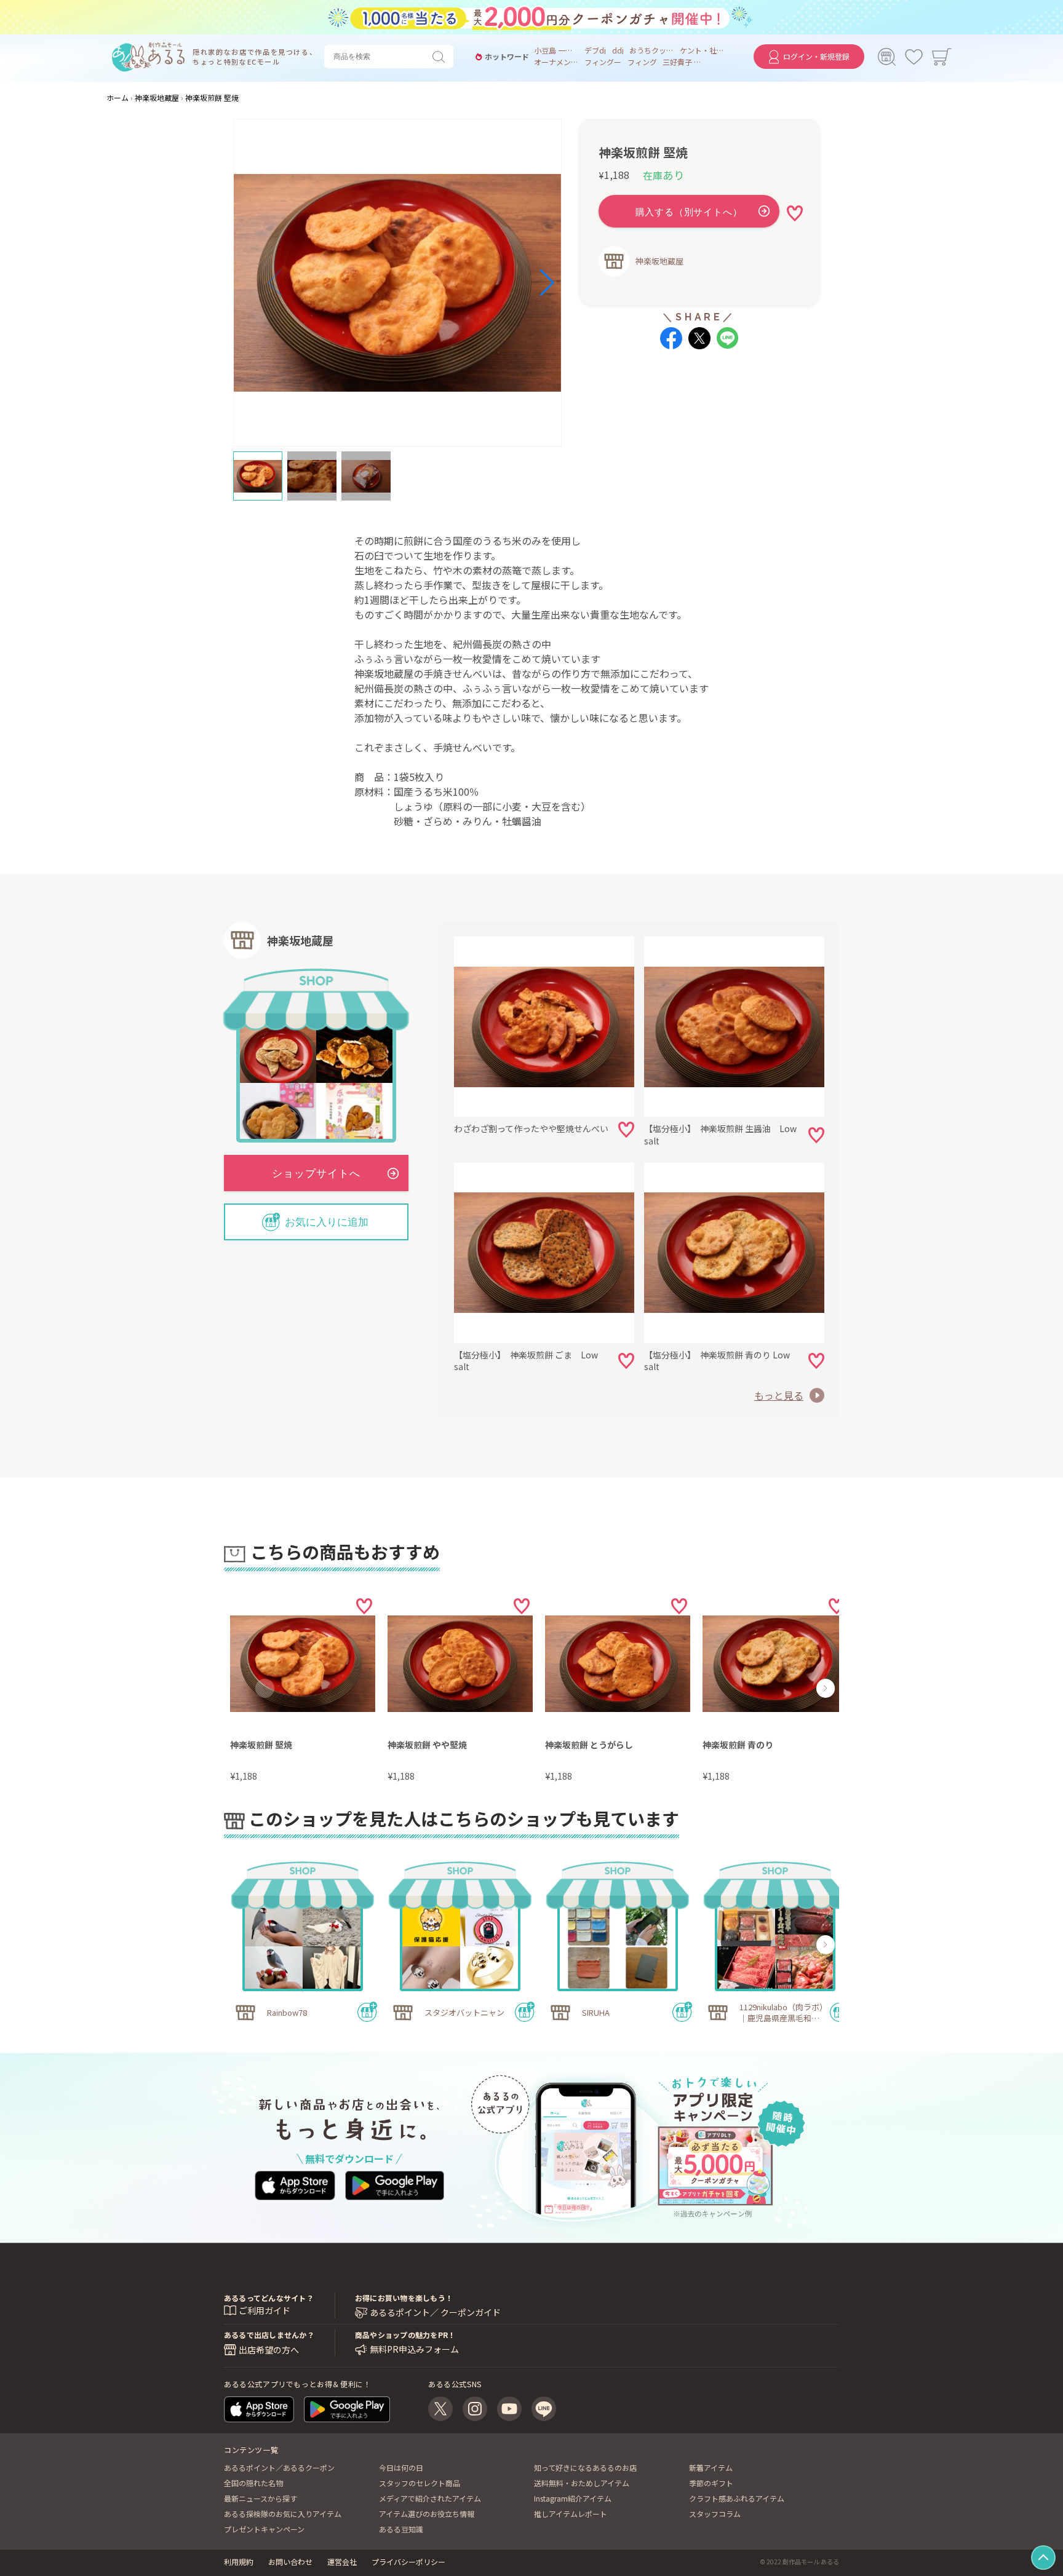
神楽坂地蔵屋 (659, 261)
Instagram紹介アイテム (573, 2498)
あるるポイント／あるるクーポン (279, 2467)
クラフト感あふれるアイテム (737, 2498)
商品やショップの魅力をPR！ (405, 2335)
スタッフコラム (715, 2514)
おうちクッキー (651, 50)
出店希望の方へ (269, 2350)
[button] (275, 283)
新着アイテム (711, 2467)
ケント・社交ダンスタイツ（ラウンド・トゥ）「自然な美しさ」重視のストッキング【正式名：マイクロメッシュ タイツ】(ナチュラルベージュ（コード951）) (702, 50)
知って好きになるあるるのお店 (585, 2467)
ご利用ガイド (265, 2310)
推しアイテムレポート (571, 2514)
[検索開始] (441, 57)
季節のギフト (711, 2483)
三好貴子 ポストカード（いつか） (685, 62)
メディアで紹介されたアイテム (430, 2498)
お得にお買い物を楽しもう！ (404, 2298)
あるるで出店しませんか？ (269, 2335)
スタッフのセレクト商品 (420, 2483)
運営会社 (342, 2562)
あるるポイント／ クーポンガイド (435, 2312)
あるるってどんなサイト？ (269, 2298)
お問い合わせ (290, 2562)
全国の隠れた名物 (253, 2483)
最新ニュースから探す (261, 2498)
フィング (642, 62)
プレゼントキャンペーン (264, 2529)
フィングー (603, 62)
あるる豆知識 (401, 2529)
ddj (618, 50)
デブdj (595, 50)
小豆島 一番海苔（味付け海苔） (556, 50)
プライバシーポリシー (408, 2562)
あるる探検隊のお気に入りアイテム (283, 2514)
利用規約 (239, 2562)
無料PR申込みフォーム (414, 2349)
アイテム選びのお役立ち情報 (427, 2514)
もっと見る (779, 1395)
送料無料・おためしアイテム (582, 2483)
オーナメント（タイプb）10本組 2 (556, 62)
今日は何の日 (401, 2467)
